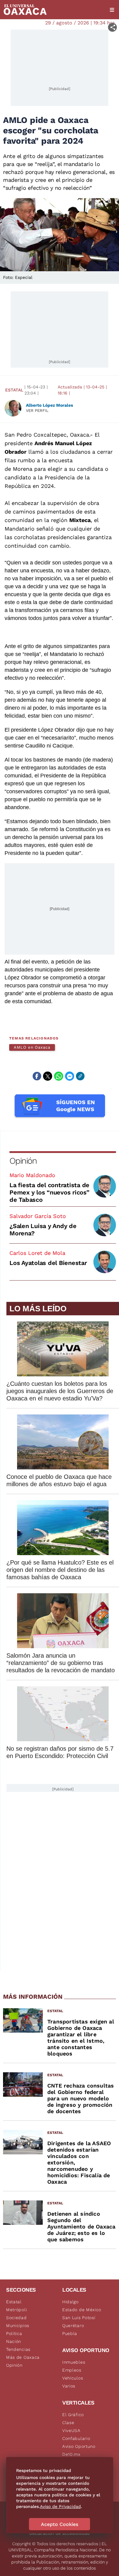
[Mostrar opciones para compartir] (112, 27)
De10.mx (71, 2454)
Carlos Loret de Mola (37, 1253)
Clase (68, 2423)
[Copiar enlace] (80, 1076)
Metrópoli (16, 2310)
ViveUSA (71, 2430)
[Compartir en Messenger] (70, 1076)
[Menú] (112, 10)
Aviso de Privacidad (60, 2506)
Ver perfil (37, 411)
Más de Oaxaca (23, 2357)
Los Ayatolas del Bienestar (48, 1263)
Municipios (18, 2326)
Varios (69, 2386)
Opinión (23, 1161)
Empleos (72, 2370)
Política (14, 2333)
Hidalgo (70, 2302)
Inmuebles (74, 2362)
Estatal (14, 390)
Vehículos (73, 2378)
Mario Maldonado (32, 1175)
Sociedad (16, 2318)
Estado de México (82, 2310)
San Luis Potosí (79, 2318)
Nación (14, 2341)
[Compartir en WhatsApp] (59, 1076)
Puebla (70, 2333)
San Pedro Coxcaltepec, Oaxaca (47, 435)
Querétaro (73, 2326)
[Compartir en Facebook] (37, 1076)
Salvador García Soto (38, 1216)
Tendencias (18, 2349)
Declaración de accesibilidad (60, 2533)
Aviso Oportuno (79, 2446)
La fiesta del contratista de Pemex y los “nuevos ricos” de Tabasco (49, 1192)
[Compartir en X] (48, 1076)
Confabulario (76, 2438)
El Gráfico (73, 2415)
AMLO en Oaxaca (32, 1047)
